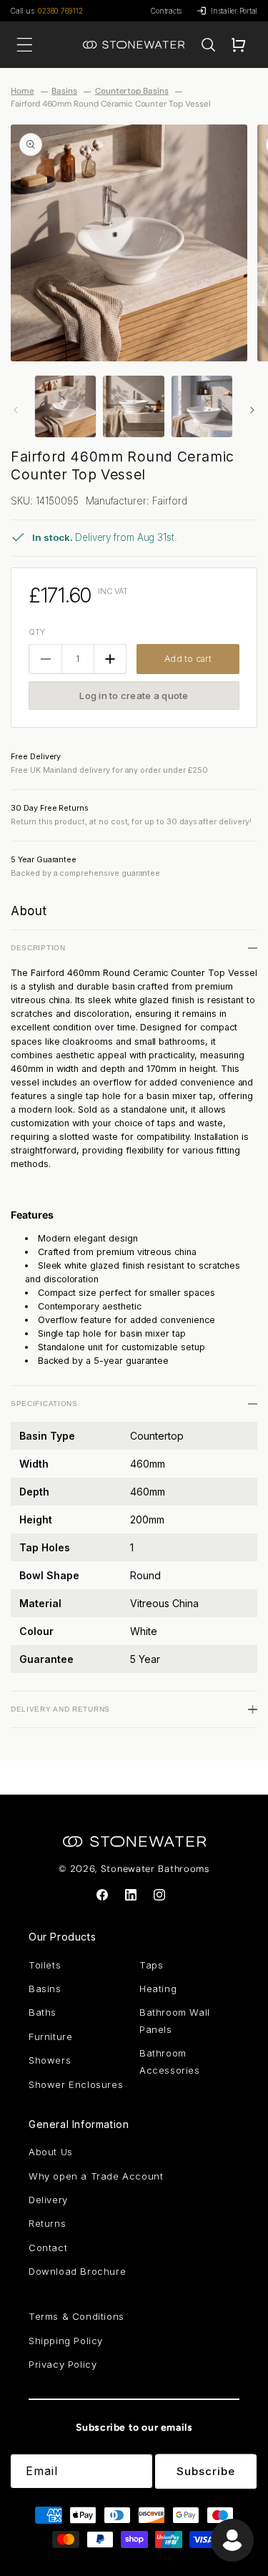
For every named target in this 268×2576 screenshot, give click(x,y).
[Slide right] (252, 410)
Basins (64, 91)
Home (23, 91)
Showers (50, 2060)
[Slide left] (16, 410)
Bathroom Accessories (170, 2061)
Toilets (45, 1965)
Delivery (48, 2200)
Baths (43, 2012)
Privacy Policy (63, 2364)
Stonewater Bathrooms (155, 1869)
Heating (158, 1989)
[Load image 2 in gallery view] (133, 406)
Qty (37, 632)
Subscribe (206, 2471)
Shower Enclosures (76, 2084)
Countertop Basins (132, 91)
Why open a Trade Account (96, 2176)
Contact (48, 2248)
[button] (208, 45)
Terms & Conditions (76, 2316)
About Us (51, 2152)
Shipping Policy (66, 2341)
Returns (47, 2223)
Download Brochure (77, 2271)
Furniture (50, 2036)
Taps (151, 1965)
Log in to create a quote (134, 696)
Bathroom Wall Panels (175, 2020)
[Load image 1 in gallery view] (65, 406)
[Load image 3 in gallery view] (202, 406)
